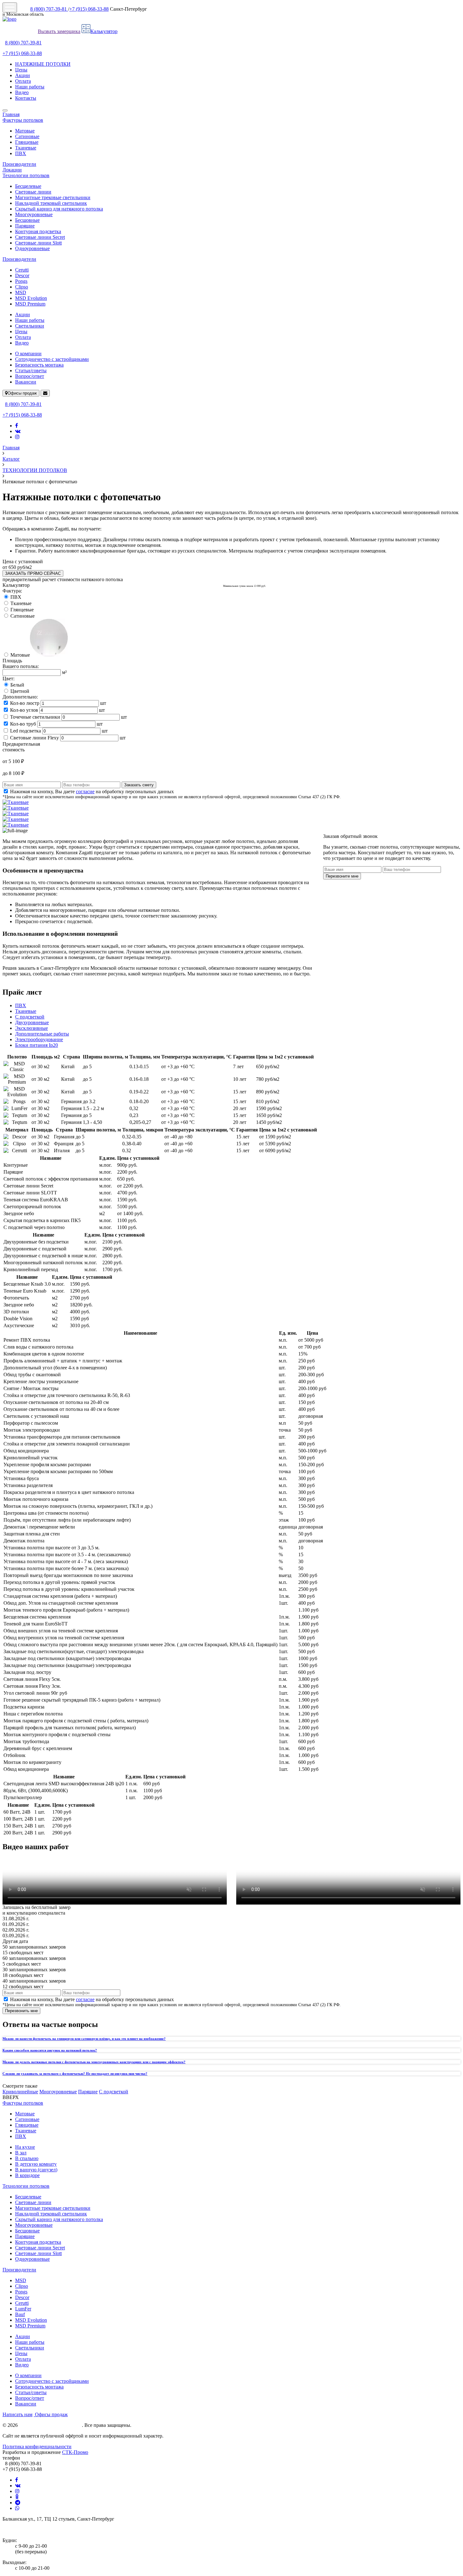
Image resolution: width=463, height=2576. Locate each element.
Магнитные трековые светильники (53, 197)
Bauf (20, 2314)
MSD (21, 292)
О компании (28, 354)
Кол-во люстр (25, 703)
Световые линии (33, 192)
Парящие (25, 226)
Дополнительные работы (42, 1034)
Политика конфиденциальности (37, 2447)
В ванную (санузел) (36, 2170)
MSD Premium (30, 304)
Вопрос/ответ (30, 376)
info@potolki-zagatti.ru (26, 2530)
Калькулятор (104, 31)
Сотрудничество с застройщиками (52, 359)
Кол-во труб (23, 724)
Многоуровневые (34, 214)
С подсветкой (30, 1017)
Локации (12, 170)
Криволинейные (20, 2092)
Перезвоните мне (342, 876)
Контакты (26, 98)
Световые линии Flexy (34, 738)
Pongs (21, 281)
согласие (85, 791)
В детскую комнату (36, 2164)
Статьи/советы (31, 370)
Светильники (30, 326)
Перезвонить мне (21, 2011)
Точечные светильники (35, 717)
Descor (22, 275)
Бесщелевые (28, 186)
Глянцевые (27, 142)
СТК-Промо (75, 2452)
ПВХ (21, 153)
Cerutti (22, 270)
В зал (21, 2153)
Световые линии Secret (40, 237)
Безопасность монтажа (39, 365)
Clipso (22, 287)
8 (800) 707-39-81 (49, 9)
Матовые (25, 131)
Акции (23, 75)
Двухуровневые (32, 1022)
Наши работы (30, 87)
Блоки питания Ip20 (37, 1045)
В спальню (27, 2158)
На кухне (25, 2147)
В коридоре (27, 2175)
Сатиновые (27, 136)
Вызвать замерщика (59, 31)
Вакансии (26, 382)
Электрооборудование (39, 1039)
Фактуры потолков (23, 120)
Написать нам (17, 2414)
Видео (22, 92)
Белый (17, 685)
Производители (19, 164)
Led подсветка (26, 731)
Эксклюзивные (31, 1028)
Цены (21, 70)
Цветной (20, 691)
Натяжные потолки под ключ (50, 2425)
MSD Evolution (31, 298)
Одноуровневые (32, 248)
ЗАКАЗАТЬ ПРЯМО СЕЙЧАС (33, 573)
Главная (11, 114)
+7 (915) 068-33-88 (89, 9)
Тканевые (26, 148)
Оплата (23, 81)
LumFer (23, 2309)
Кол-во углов (24, 710)
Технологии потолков (26, 175)
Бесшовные (27, 220)
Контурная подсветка (38, 231)
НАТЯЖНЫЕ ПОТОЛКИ (43, 64)
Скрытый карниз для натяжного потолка (59, 209)
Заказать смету (139, 785)
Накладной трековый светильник (51, 203)
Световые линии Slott (38, 243)
